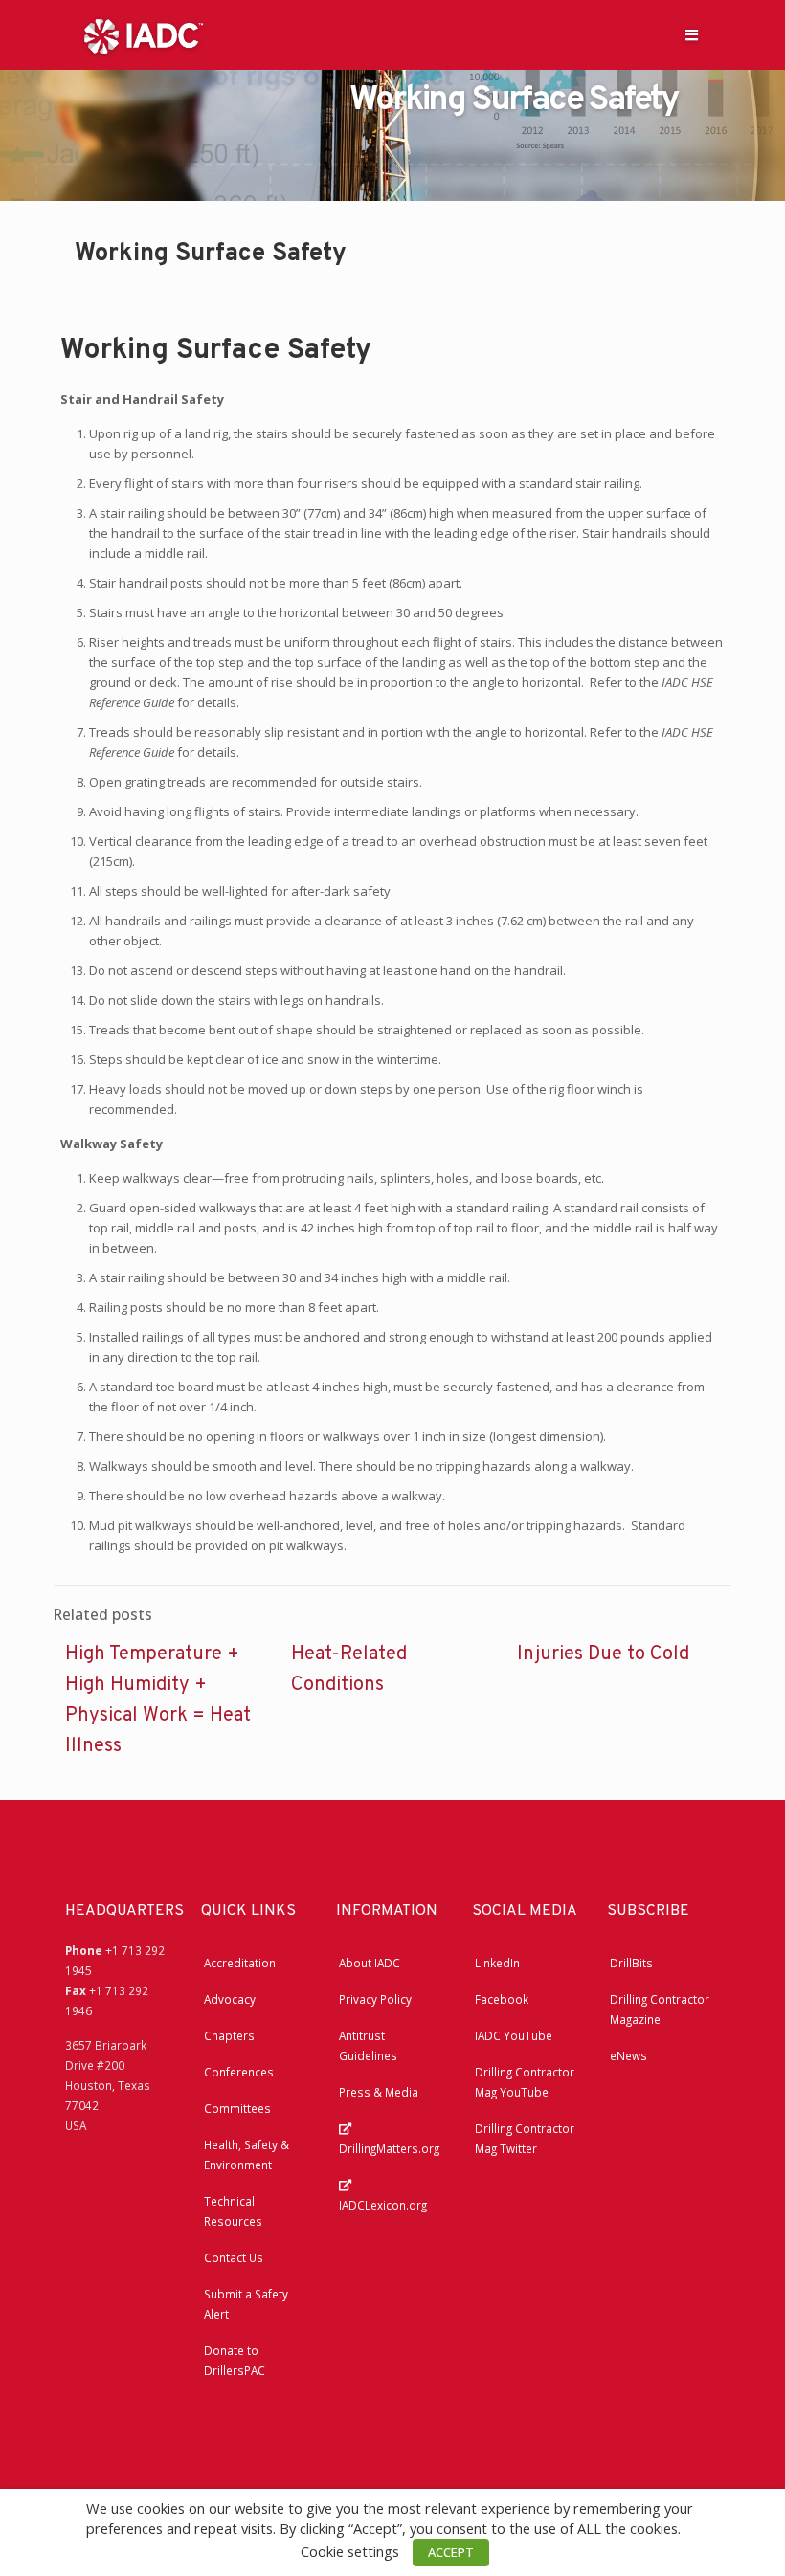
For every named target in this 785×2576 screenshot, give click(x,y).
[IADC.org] (144, 34)
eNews (628, 2055)
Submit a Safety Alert (246, 2304)
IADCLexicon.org (383, 2205)
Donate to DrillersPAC (235, 2360)
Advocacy (230, 1999)
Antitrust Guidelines (368, 2045)
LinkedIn (497, 1963)
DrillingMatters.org (389, 2148)
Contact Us (234, 2257)
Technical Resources (233, 2211)
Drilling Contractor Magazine (660, 2009)
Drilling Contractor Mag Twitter (525, 2138)
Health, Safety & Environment (247, 2154)
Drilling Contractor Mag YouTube (525, 2082)
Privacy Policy (375, 1999)
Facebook (502, 1999)
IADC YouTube (514, 2035)
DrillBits (631, 1963)
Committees (237, 2108)
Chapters (229, 2035)
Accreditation (240, 1963)
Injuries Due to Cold (603, 1654)
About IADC (370, 1963)
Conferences (239, 2072)
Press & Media (379, 2092)
